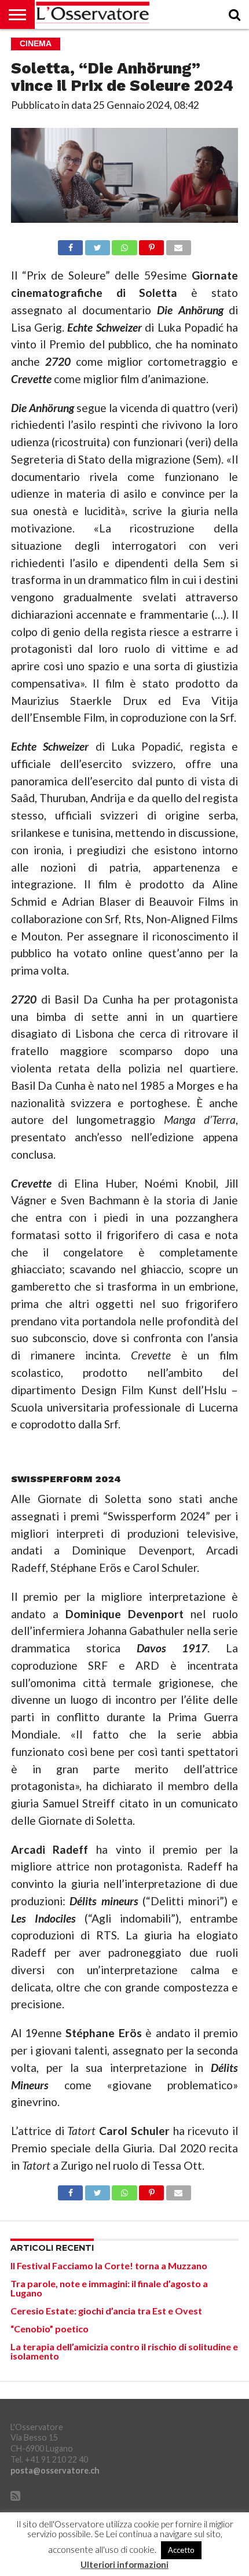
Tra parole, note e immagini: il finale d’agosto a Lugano (109, 2288)
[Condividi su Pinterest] (152, 245)
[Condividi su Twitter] (97, 245)
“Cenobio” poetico (50, 2329)
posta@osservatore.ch (55, 2470)
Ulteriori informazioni (124, 2565)
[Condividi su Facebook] (70, 245)
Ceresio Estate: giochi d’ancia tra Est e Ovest (106, 2311)
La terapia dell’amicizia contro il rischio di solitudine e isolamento (124, 2351)
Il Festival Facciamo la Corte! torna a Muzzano (109, 2266)
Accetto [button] (181, 2550)
